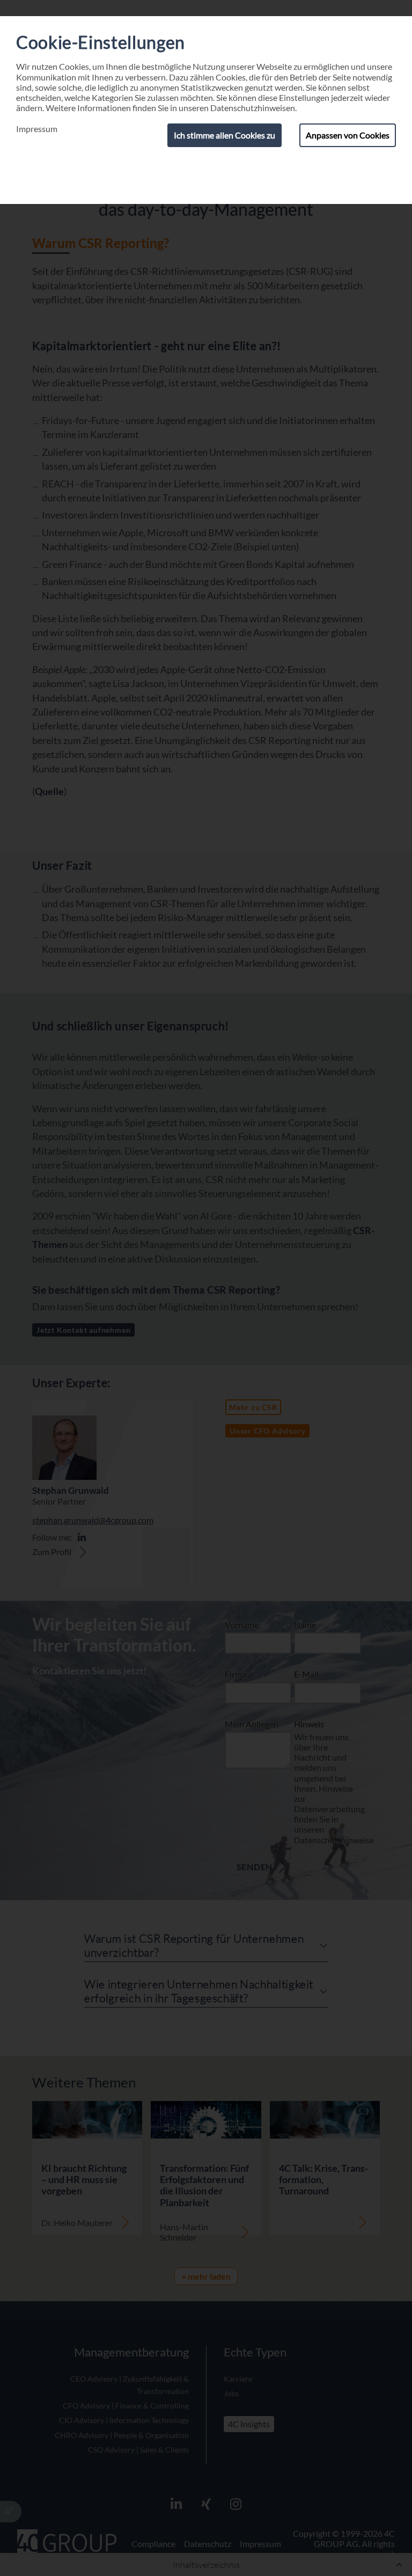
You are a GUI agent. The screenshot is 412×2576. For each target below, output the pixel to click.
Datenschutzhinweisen (253, 108)
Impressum (37, 129)
